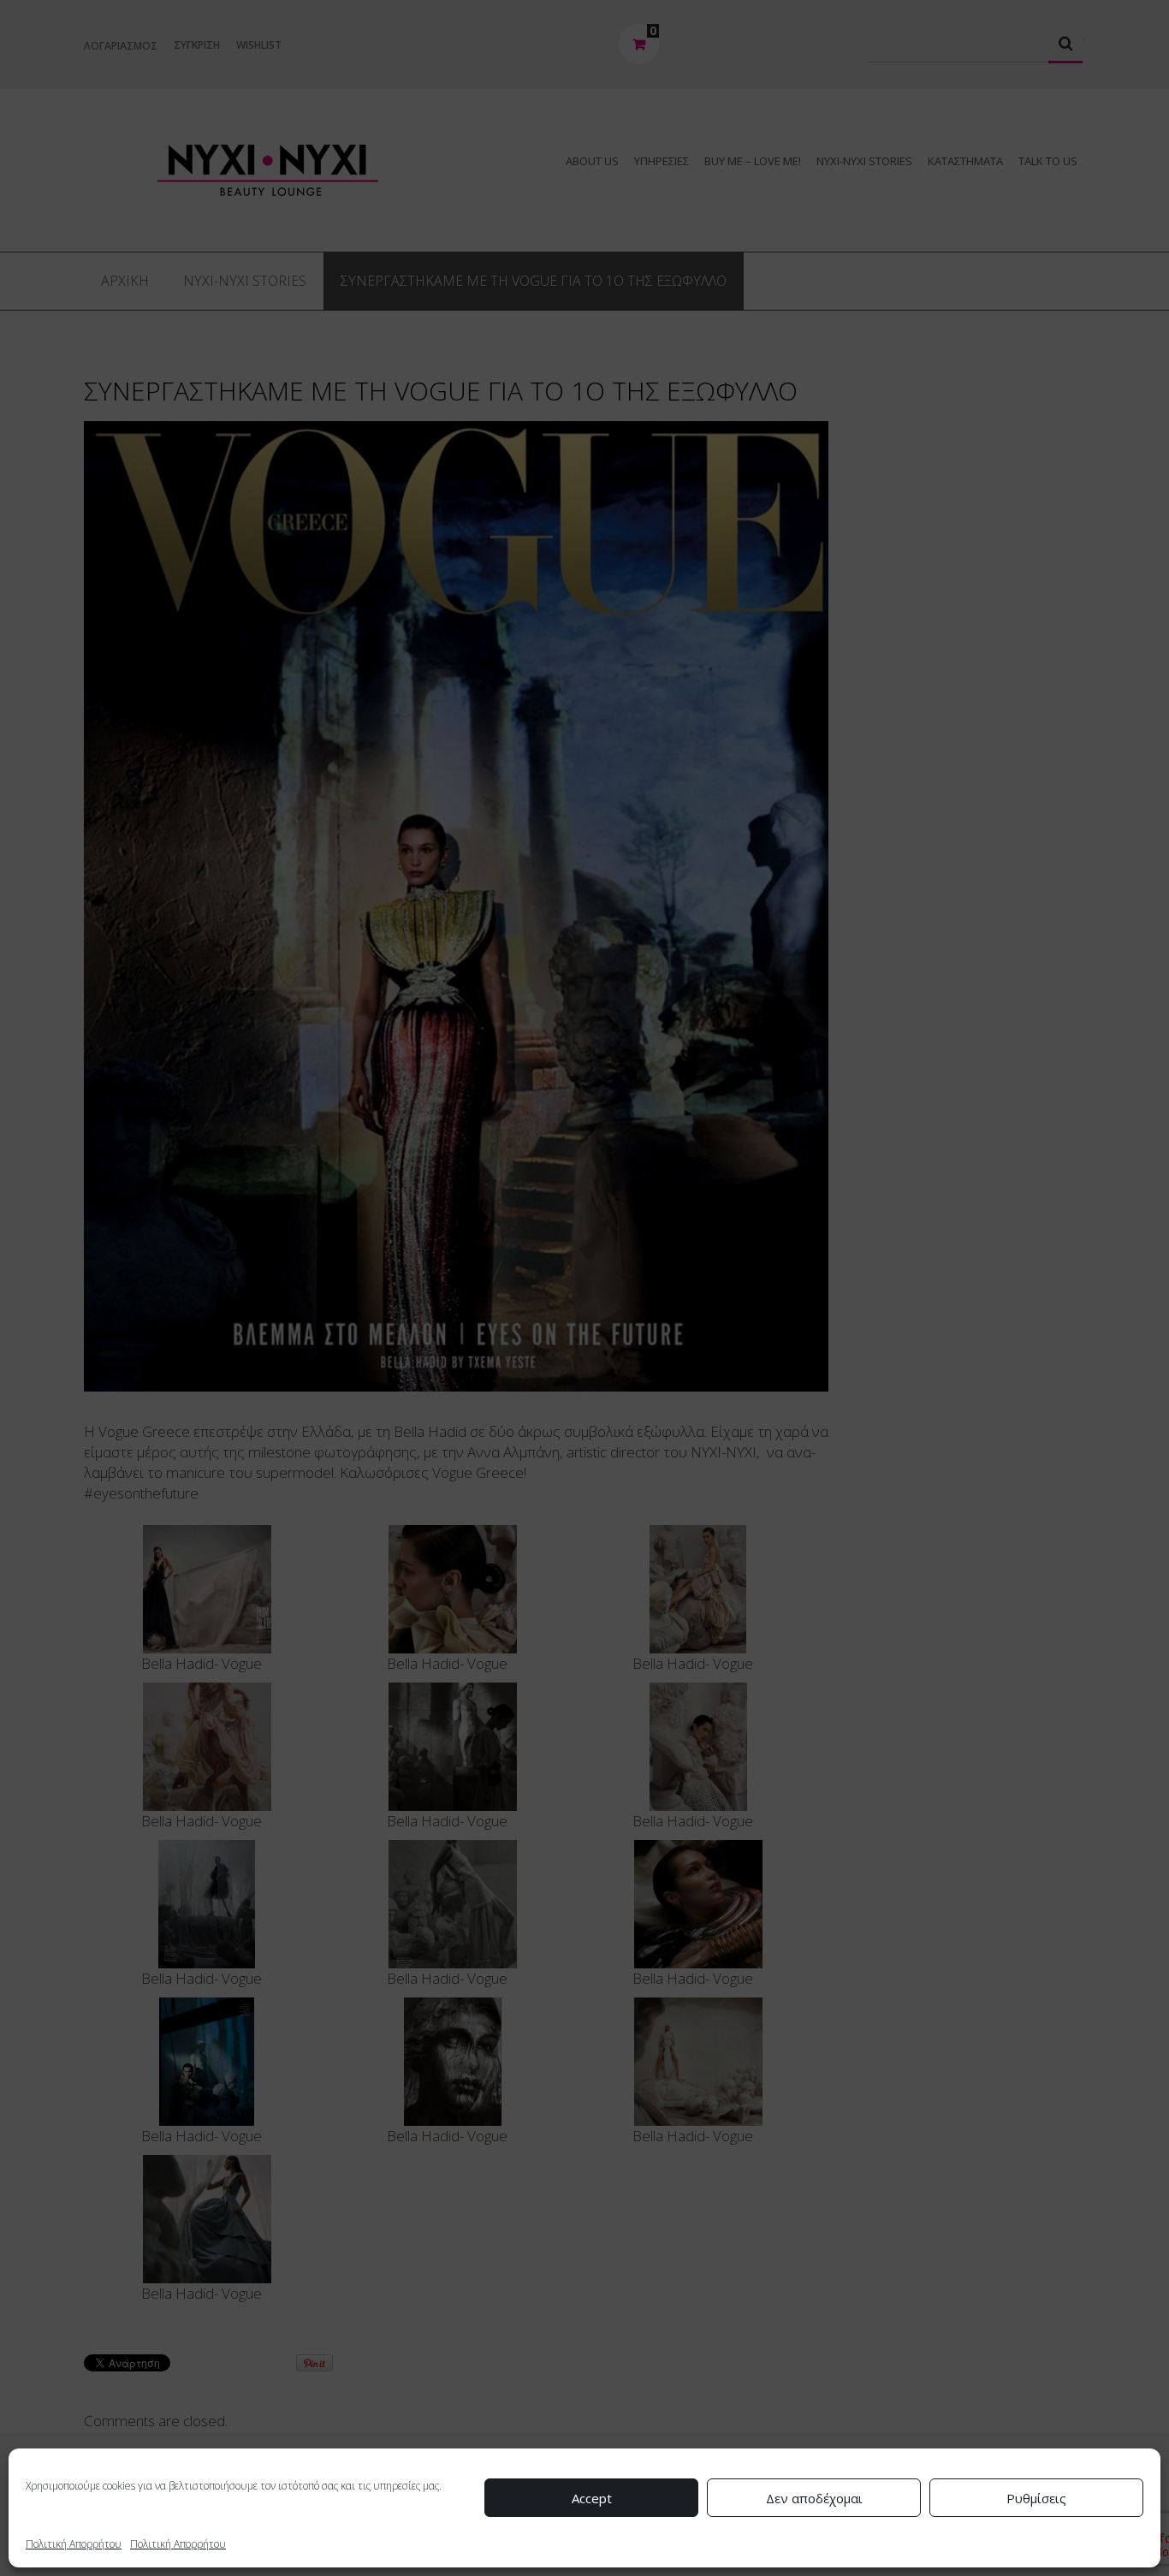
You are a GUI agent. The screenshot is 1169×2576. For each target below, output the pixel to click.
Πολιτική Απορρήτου (74, 2544)
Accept (592, 2498)
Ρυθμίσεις (1036, 2498)
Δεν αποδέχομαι (814, 2498)
